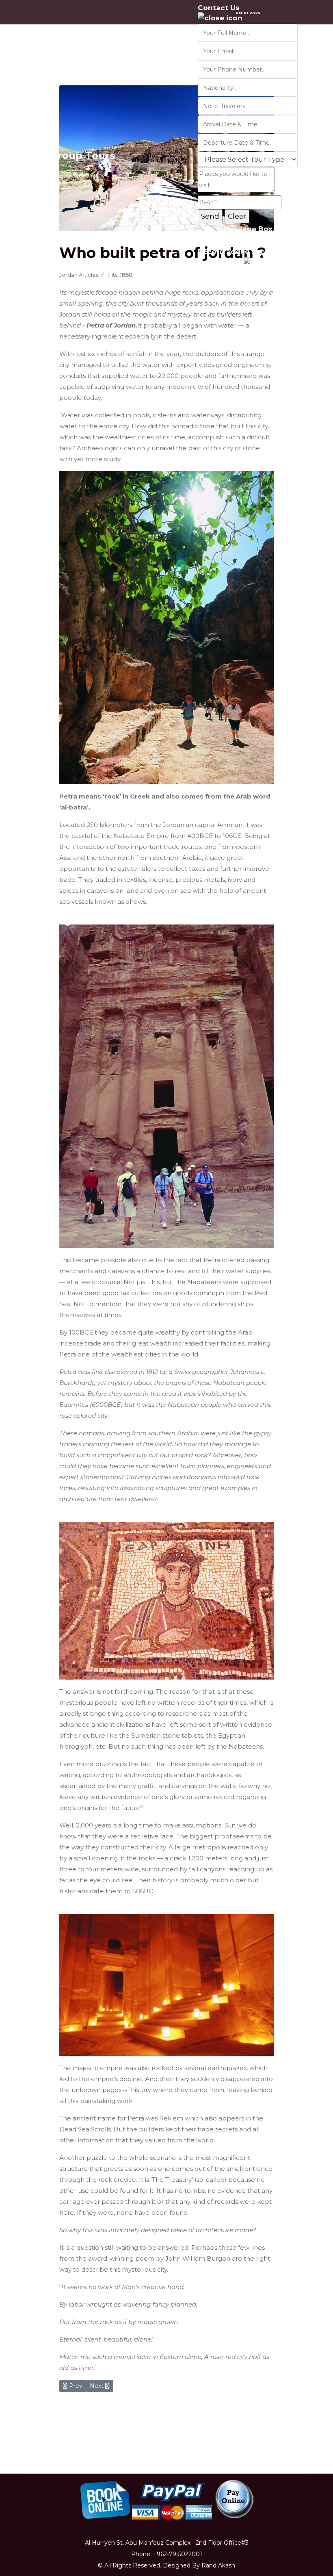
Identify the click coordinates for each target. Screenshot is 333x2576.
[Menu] (317, 156)
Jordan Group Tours (63, 156)
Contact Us (219, 8)
